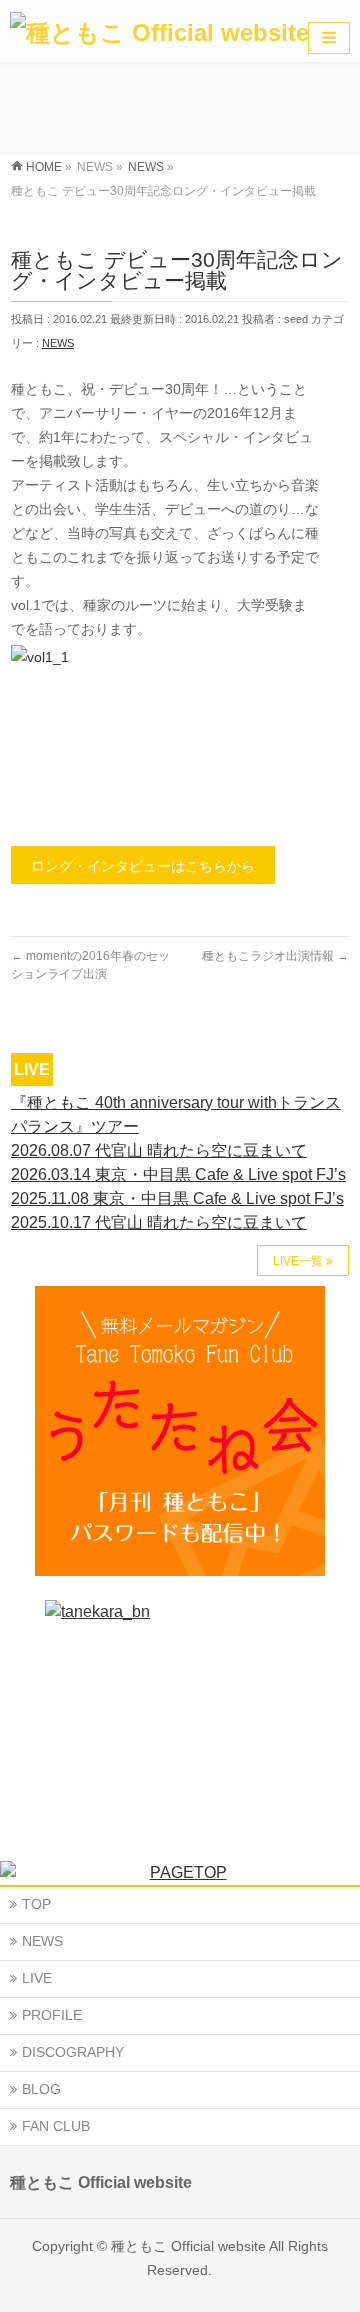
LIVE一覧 (298, 1261)
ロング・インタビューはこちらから (143, 866)
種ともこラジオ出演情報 (275, 956)
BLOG (41, 2089)
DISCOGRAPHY (73, 2052)
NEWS (58, 343)
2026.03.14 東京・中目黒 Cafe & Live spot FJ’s (178, 1174)
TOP (36, 1904)
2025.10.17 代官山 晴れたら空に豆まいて (159, 1222)
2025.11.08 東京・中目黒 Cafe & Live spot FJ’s (177, 1198)
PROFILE (52, 2015)
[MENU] (329, 38)
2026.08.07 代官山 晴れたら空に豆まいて (159, 1150)
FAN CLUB (56, 2126)
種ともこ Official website (188, 2246)
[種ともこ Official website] (159, 25)
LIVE (37, 1978)
